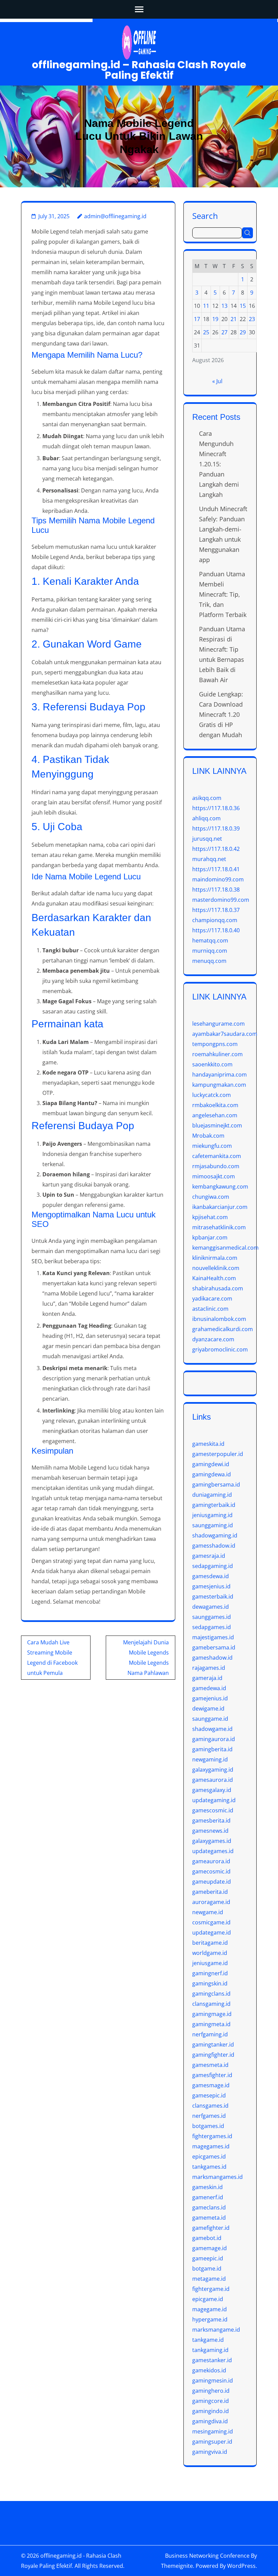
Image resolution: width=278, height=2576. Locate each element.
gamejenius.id (210, 1698)
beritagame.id (210, 1943)
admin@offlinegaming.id (115, 216)
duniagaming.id (212, 1495)
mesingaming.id (213, 2431)
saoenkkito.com (212, 1064)
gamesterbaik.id (213, 1597)
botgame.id (207, 2269)
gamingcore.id (211, 2401)
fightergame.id (211, 2289)
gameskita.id (208, 1444)
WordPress (241, 2566)
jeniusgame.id (210, 1963)
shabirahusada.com (218, 1288)
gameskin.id (207, 2187)
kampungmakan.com (219, 1085)
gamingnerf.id (210, 1973)
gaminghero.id (211, 2391)
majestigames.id (213, 1637)
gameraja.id (207, 1678)
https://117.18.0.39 (216, 828)
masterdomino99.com (221, 900)
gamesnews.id (210, 1831)
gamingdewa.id (212, 1474)
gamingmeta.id (211, 2024)
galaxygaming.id (213, 1770)
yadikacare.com (212, 1299)
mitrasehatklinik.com (219, 1227)
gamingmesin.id (213, 2381)
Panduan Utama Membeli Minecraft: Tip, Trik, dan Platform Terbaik (223, 594)
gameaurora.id (211, 1861)
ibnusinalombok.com (219, 1319)
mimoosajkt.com (214, 1176)
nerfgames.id (209, 2116)
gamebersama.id (214, 1647)
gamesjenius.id (211, 1586)
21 (234, 319)
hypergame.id (210, 2319)
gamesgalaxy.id (212, 1790)
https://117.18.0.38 (216, 890)
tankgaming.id (210, 2350)
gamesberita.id (211, 1821)
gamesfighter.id (212, 2075)
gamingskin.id (210, 1983)
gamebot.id (207, 2238)
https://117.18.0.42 (216, 849)
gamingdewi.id (211, 1464)
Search (205, 215)
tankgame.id (208, 2340)
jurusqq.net (207, 839)
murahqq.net (209, 859)
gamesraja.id (209, 1556)
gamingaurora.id (214, 1739)
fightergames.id (212, 2136)
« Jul (217, 381)
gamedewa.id (209, 1688)
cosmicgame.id (211, 1922)
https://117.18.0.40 (216, 930)
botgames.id (208, 2126)
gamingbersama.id (216, 1485)
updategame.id (212, 1933)
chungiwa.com (211, 1197)
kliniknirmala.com (215, 1258)
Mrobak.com (208, 1136)
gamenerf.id (208, 2197)
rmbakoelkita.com (215, 1105)
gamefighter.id (211, 2228)
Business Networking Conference (207, 2556)
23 (252, 319)
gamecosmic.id (211, 1871)
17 (197, 319)
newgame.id (208, 1912)
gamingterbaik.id (214, 1505)
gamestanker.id (212, 2360)
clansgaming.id (211, 2004)
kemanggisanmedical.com (225, 1248)
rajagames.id (209, 1668)
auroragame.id (211, 1902)
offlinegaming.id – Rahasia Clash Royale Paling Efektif (139, 70)
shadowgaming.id (215, 1535)
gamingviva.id (210, 2452)
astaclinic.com (210, 1309)
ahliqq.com (206, 818)
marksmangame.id (216, 2330)
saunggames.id (212, 1617)
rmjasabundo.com (216, 1166)
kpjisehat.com (210, 1217)
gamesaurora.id (213, 1780)
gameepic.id (208, 2258)
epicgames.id (209, 2157)
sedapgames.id (212, 1627)
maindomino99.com (218, 879)
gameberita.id (210, 1892)
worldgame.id (210, 1953)
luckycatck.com (212, 1095)
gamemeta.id (209, 2218)
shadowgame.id (212, 1729)
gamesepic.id (209, 2095)
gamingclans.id (211, 1994)
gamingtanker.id (213, 2045)
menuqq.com (209, 961)
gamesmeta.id (210, 2065)
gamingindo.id (211, 2411)
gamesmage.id (211, 2085)
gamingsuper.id (212, 2442)
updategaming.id (214, 1800)
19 (215, 319)
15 (243, 306)
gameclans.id (209, 2207)
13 (224, 306)
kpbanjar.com (210, 1237)
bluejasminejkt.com (217, 1125)
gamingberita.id (212, 1749)
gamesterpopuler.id (218, 1454)
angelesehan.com (215, 1115)
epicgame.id (208, 2299)
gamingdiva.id (210, 2421)
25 (206, 332)
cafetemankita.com (217, 1156)
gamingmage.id (212, 2014)
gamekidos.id (209, 2370)
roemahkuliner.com (217, 1054)
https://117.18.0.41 (216, 869)
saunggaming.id (213, 1525)
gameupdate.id (212, 1882)
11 (206, 306)
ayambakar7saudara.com (225, 1034)
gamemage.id (210, 2248)
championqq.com (215, 920)
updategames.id (213, 1851)
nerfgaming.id (210, 2034)
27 (224, 332)
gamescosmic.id (213, 1810)
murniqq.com (210, 951)
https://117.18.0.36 (216, 808)
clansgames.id (210, 2106)
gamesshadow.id (214, 1546)
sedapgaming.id (213, 1566)
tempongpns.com (215, 1044)
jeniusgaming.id (212, 1515)
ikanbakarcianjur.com (220, 1207)
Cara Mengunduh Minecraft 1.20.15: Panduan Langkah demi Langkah (219, 464)
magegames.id (211, 2146)
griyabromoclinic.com (220, 1349)
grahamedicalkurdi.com (223, 1329)
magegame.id (210, 2309)
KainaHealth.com (214, 1278)
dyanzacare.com (213, 1339)
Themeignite (177, 2566)
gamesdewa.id (211, 1576)
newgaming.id (210, 1759)
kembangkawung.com (220, 1187)
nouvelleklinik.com (216, 1268)
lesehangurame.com (219, 1024)
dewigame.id (208, 1709)
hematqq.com (210, 940)
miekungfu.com (212, 1146)
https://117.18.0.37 (216, 910)
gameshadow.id (212, 1658)
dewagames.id (211, 1607)
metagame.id (209, 2279)
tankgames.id (209, 2167)
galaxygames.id (212, 1841)
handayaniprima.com (220, 1075)
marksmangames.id (217, 2177)
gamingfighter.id (213, 2055)
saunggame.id (210, 1719)
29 (243, 332)
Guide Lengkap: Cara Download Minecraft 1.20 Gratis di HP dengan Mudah (221, 714)
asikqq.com (207, 798)
